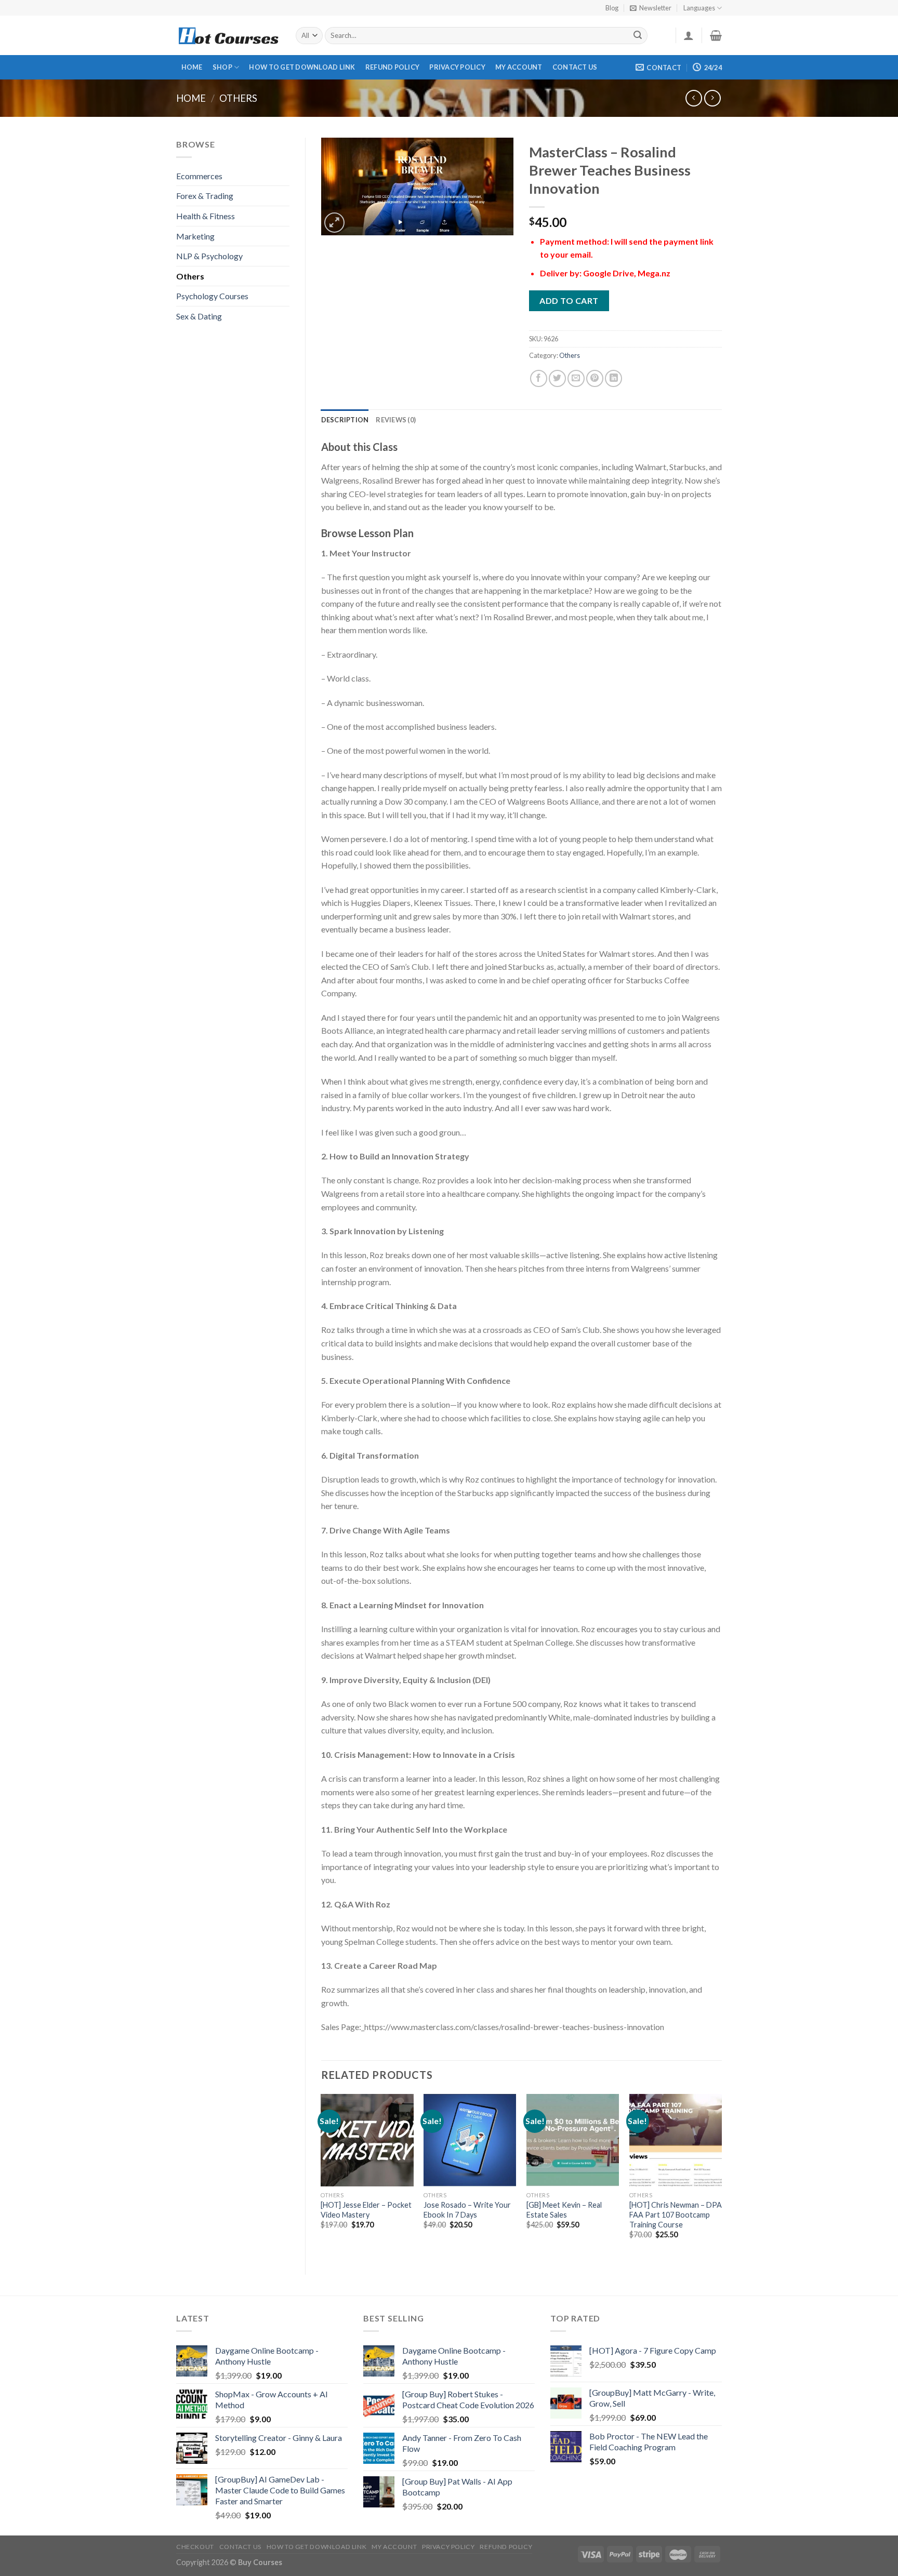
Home (192, 67)
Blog (612, 8)
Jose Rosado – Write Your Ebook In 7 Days (467, 2210)
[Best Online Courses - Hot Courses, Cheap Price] (228, 36)
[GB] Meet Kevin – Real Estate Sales (564, 2210)
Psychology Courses (212, 296)
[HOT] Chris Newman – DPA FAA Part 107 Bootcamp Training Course (676, 2214)
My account (519, 67)
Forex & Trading (205, 196)
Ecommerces (199, 176)
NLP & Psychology (209, 256)
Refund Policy (392, 67)
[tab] (345, 420)
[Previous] (322, 2175)
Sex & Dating (199, 316)
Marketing (195, 236)
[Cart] (716, 35)
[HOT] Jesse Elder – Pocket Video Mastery (366, 2210)
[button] (522, 1629)
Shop (222, 67)
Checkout (195, 2547)
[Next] (721, 2175)
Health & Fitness (206, 216)
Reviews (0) (396, 420)
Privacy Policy (457, 67)
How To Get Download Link (302, 67)
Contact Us (575, 67)
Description (345, 420)
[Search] (638, 36)
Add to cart (569, 301)
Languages (699, 8)
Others (238, 98)
